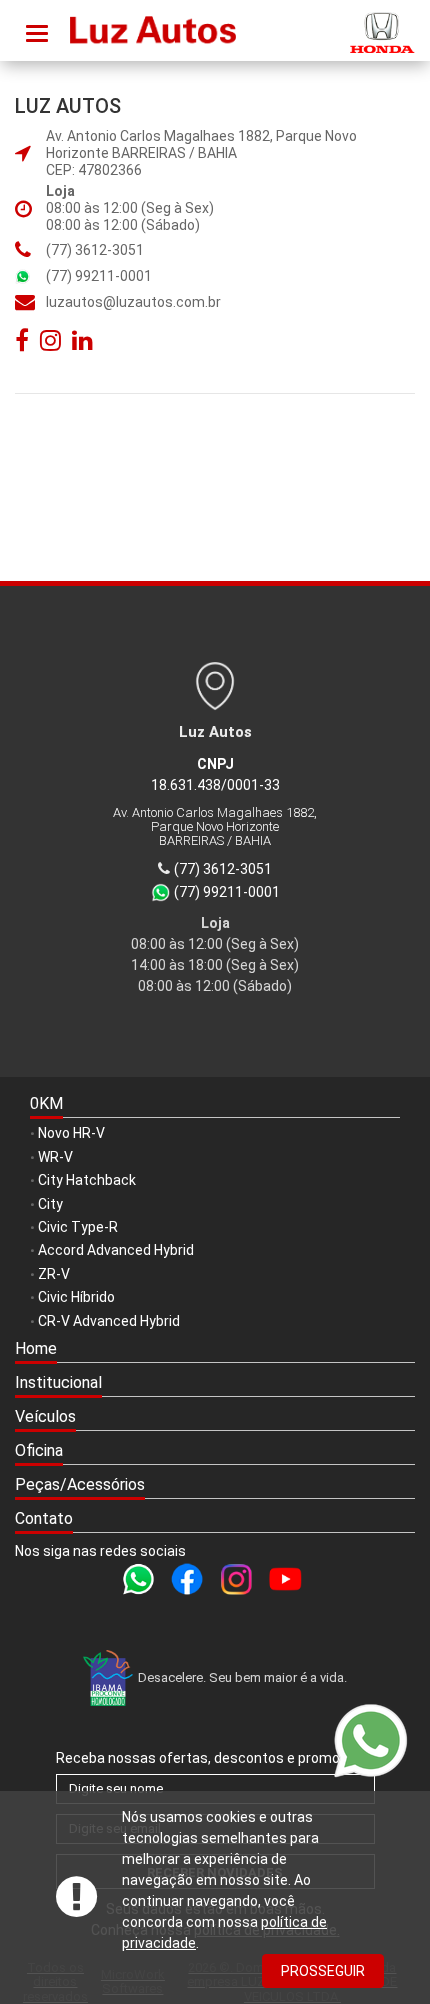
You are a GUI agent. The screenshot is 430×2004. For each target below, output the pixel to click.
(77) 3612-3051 (95, 250)
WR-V (55, 1157)
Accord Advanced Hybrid (116, 1250)
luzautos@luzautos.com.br (133, 302)
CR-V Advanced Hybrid (109, 1321)
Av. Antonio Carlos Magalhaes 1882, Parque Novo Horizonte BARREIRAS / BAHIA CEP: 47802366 (201, 153)
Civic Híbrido (76, 1297)
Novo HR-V (71, 1133)
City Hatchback (87, 1180)
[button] (215, 1384)
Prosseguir (323, 1971)
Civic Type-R (78, 1227)
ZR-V (54, 1274)
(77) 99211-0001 (99, 276)
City (50, 1204)
